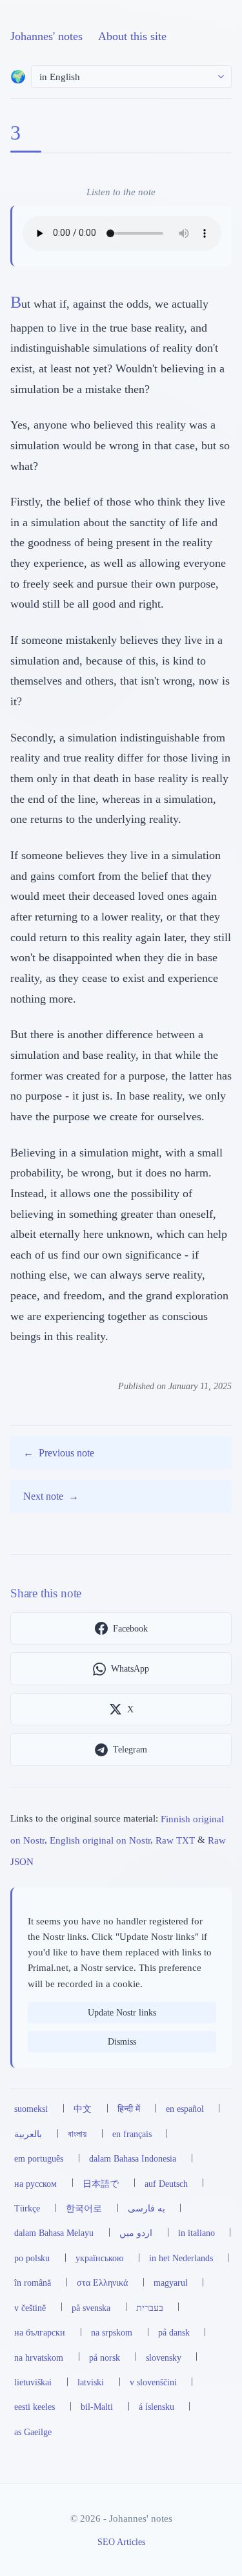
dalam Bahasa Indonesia (133, 2158)
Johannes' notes (46, 36)
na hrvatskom (39, 2358)
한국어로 (84, 2208)
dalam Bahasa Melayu (54, 2233)
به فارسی (146, 2208)
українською (99, 2258)
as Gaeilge (33, 2432)
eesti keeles (35, 2407)
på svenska (91, 2308)
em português (39, 2158)
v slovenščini (153, 2382)
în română (33, 2283)
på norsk (105, 2358)
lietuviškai (33, 2382)
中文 (83, 2109)
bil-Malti (97, 2407)
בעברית (150, 2308)
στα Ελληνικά (102, 2283)
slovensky (164, 2358)
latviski (91, 2382)
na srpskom (112, 2332)
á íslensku (156, 2407)
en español (185, 2109)
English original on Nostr (100, 1839)
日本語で (101, 2184)
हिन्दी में (129, 2109)
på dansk (174, 2332)
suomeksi (31, 2109)
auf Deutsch (166, 2184)
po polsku (32, 2258)
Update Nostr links (122, 2012)
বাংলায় (77, 2134)
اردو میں (136, 2233)
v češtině (30, 2308)
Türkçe (27, 2208)
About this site (132, 36)
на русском (35, 2184)
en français (132, 2134)
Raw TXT (175, 1839)
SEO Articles (121, 2542)
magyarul (171, 2283)
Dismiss (122, 2041)
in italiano (197, 2233)
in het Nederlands (181, 2258)
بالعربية (28, 2134)
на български (40, 2332)
